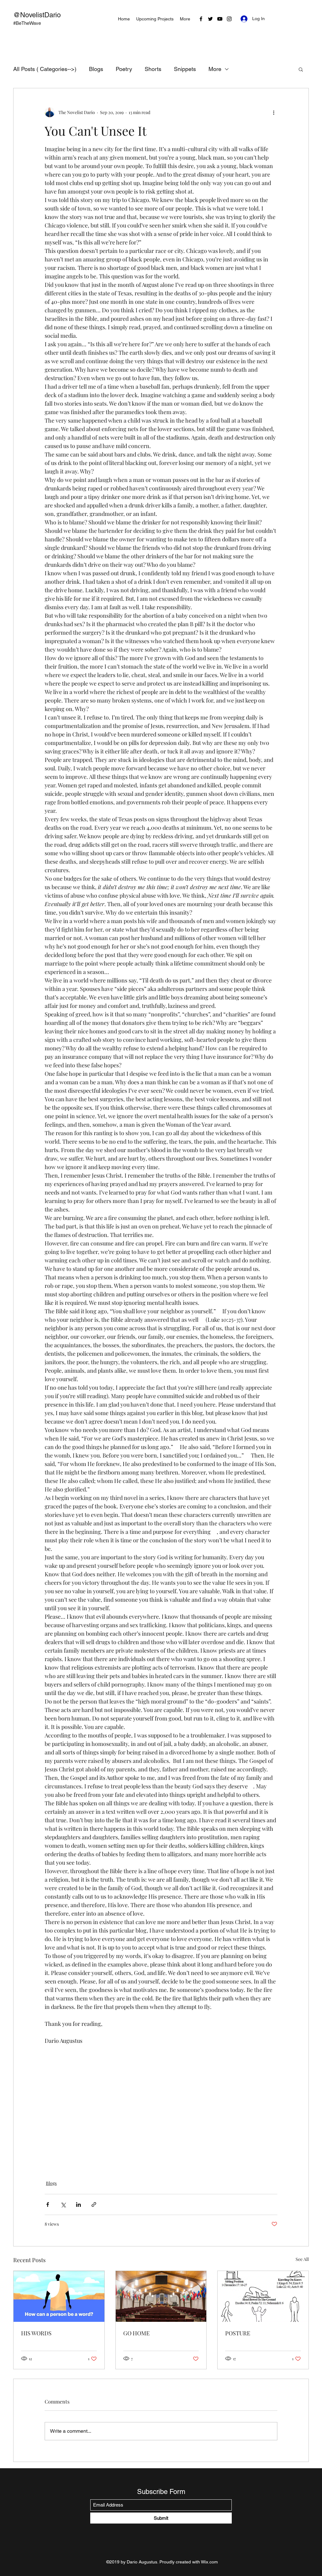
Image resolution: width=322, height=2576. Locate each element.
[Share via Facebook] (48, 2204)
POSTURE (238, 2333)
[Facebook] (201, 19)
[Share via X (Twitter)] (63, 2204)
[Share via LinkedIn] (78, 2204)
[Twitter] (210, 19)
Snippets (185, 69)
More (215, 69)
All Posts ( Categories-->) (45, 69)
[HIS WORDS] (59, 2296)
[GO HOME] (161, 2296)
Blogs (96, 69)
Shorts (153, 69)
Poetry (124, 69)
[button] (301, 69)
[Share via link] (94, 2204)
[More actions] (274, 112)
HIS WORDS (36, 2333)
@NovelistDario (37, 15)
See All (302, 2259)
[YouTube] (220, 19)
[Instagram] (229, 19)
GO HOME (136, 2333)
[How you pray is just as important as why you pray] (263, 2296)
